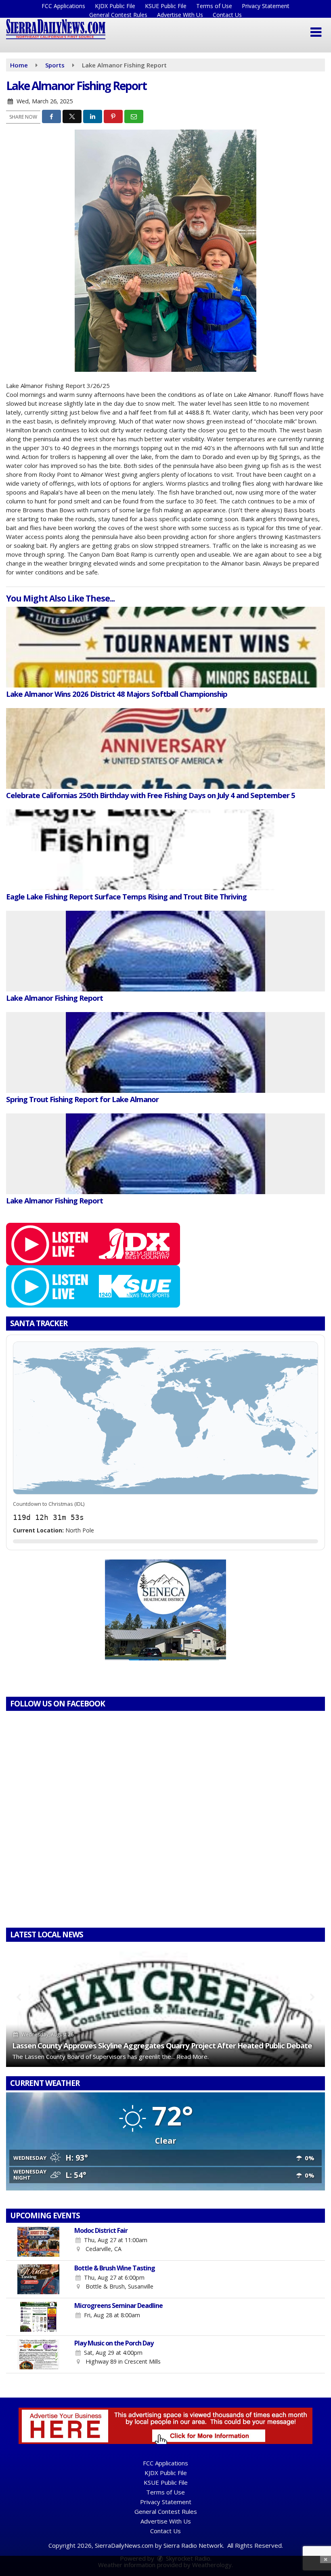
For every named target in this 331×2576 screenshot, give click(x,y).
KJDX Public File (115, 6)
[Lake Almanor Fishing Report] (165, 951)
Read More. (193, 2056)
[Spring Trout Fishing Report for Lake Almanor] (165, 1052)
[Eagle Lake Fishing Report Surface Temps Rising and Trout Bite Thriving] (165, 850)
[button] (316, 32)
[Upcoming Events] (38, 2242)
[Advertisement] (165, 1610)
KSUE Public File (166, 6)
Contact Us (227, 15)
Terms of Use (214, 6)
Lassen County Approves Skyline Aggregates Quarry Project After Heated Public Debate (162, 2045)
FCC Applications (63, 6)
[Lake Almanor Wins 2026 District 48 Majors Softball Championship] (165, 647)
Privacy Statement (266, 6)
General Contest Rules (118, 15)
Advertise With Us (180, 15)
